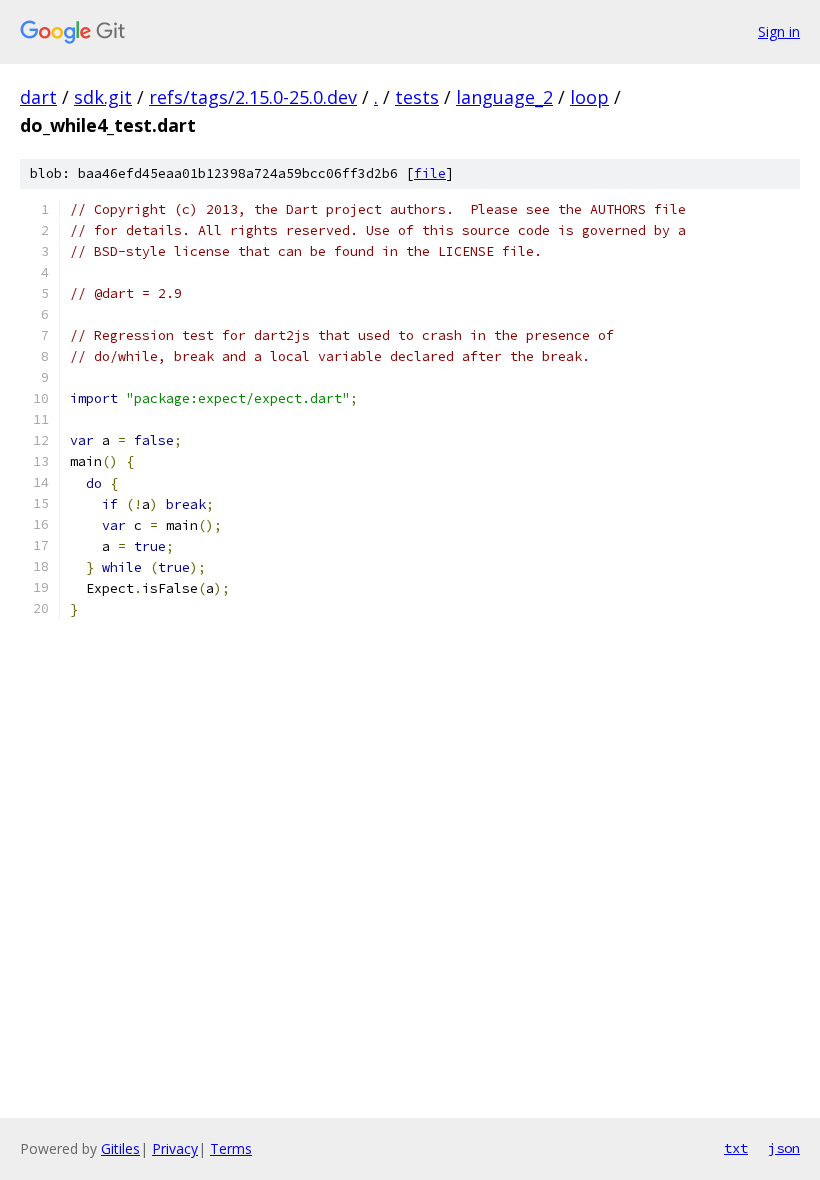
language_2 (504, 97)
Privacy (175, 1148)
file (430, 173)
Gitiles (120, 1148)
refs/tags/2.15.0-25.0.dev (253, 97)
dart (38, 97)
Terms (231, 1148)
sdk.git (103, 97)
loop (589, 97)
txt (736, 1148)
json (784, 1148)
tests (417, 97)
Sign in (779, 31)
